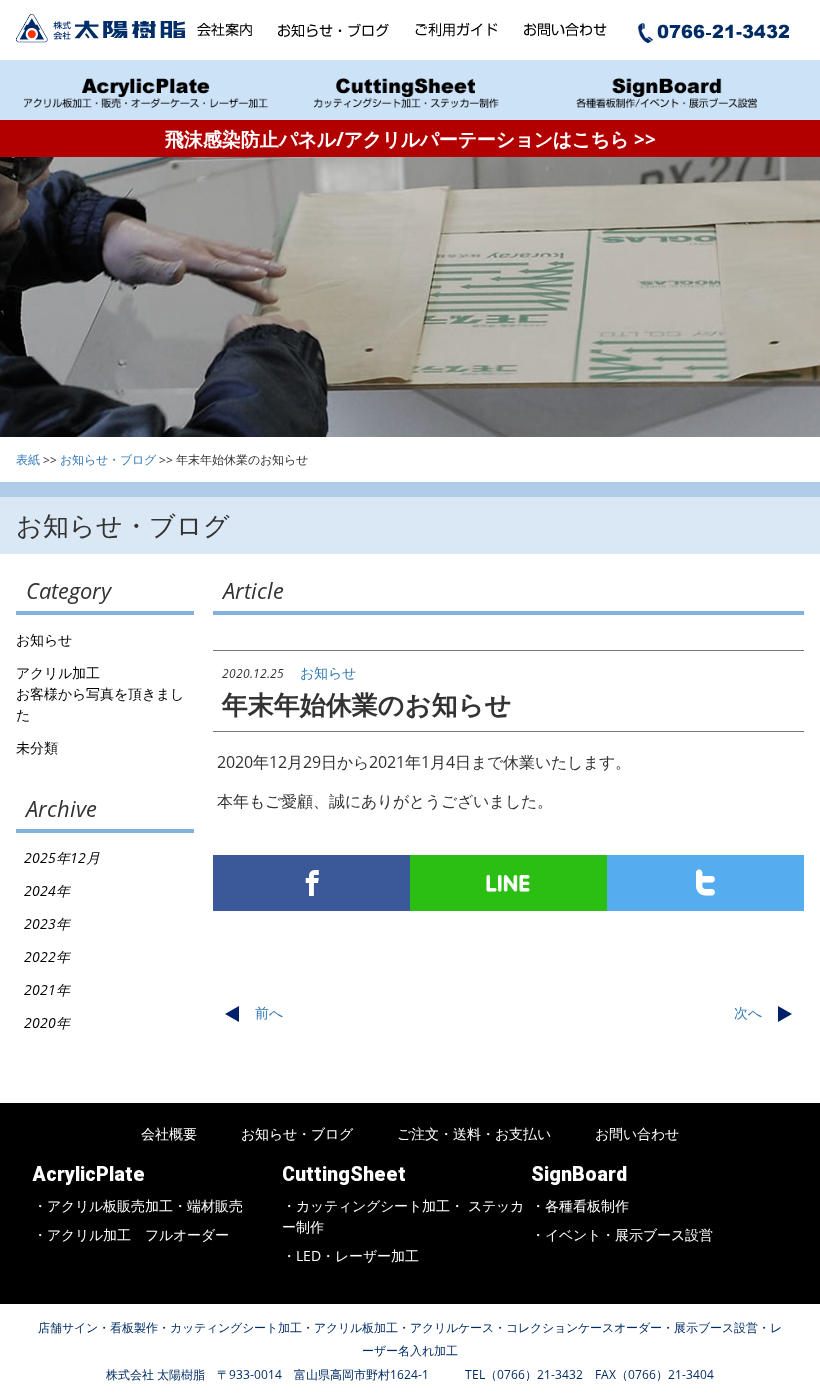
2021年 (47, 989)
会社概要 (169, 1133)
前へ (269, 1012)
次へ (748, 1012)
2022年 (47, 956)
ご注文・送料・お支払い (474, 1133)
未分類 (37, 747)
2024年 (47, 890)
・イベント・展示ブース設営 (622, 1234)
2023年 (47, 923)
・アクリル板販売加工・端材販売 (138, 1205)
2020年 (47, 1022)
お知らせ (44, 639)
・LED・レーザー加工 (350, 1255)
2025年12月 (62, 857)
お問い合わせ (637, 1133)
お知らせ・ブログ (297, 1133)
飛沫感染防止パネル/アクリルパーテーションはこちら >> (410, 138)
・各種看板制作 (580, 1205)
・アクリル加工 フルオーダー (131, 1234)
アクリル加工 (58, 672)
